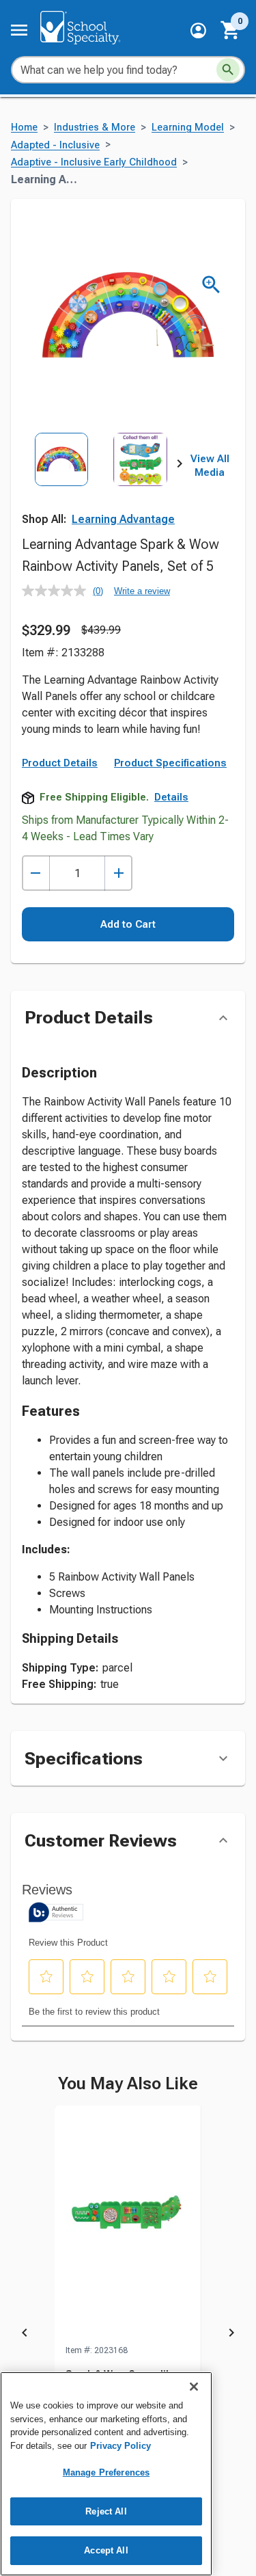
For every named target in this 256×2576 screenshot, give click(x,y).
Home (24, 128)
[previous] (25, 2335)
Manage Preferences (106, 2472)
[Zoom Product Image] (211, 285)
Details (171, 797)
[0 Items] (231, 30)
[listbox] (101, 482)
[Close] (194, 2387)
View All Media (210, 466)
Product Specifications (170, 763)
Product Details (60, 763)
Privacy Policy (120, 2446)
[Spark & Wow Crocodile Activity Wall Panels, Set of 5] (128, 2225)
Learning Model (188, 128)
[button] (198, 30)
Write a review (142, 591)
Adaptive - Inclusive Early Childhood (94, 162)
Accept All (106, 2550)
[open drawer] (19, 30)
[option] (61, 482)
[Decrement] (36, 873)
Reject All (106, 2511)
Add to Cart (128, 924)
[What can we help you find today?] (228, 70)
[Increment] (118, 873)
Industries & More (95, 128)
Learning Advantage (123, 519)
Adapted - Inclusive (55, 145)
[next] (180, 466)
